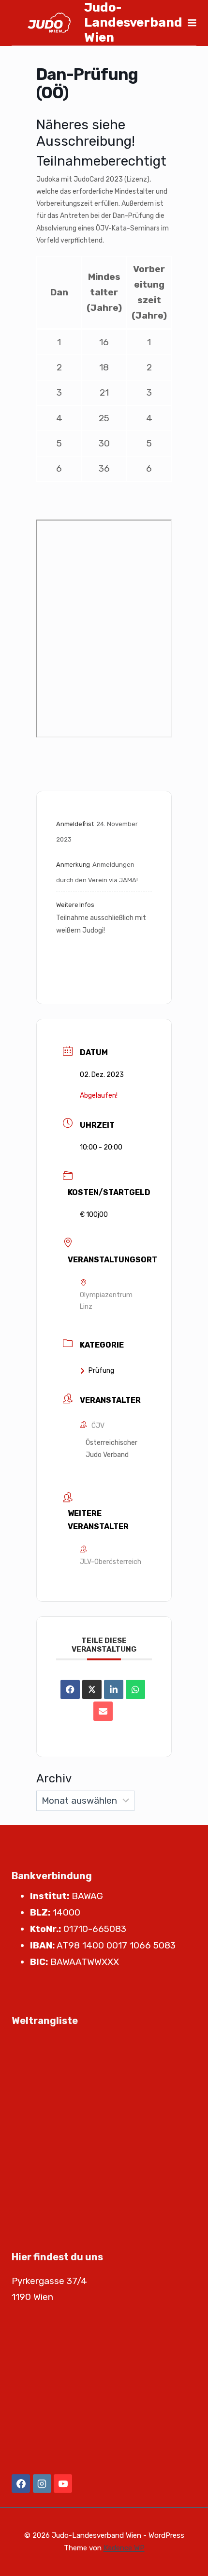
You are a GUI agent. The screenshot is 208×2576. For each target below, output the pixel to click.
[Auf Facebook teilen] (70, 1689)
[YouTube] (63, 2484)
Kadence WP (124, 2548)
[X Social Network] (92, 1689)
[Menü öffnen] (192, 23)
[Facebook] (21, 2484)
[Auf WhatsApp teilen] (135, 1689)
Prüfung (101, 1371)
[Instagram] (42, 2484)
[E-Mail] (103, 1711)
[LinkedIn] (114, 1689)
